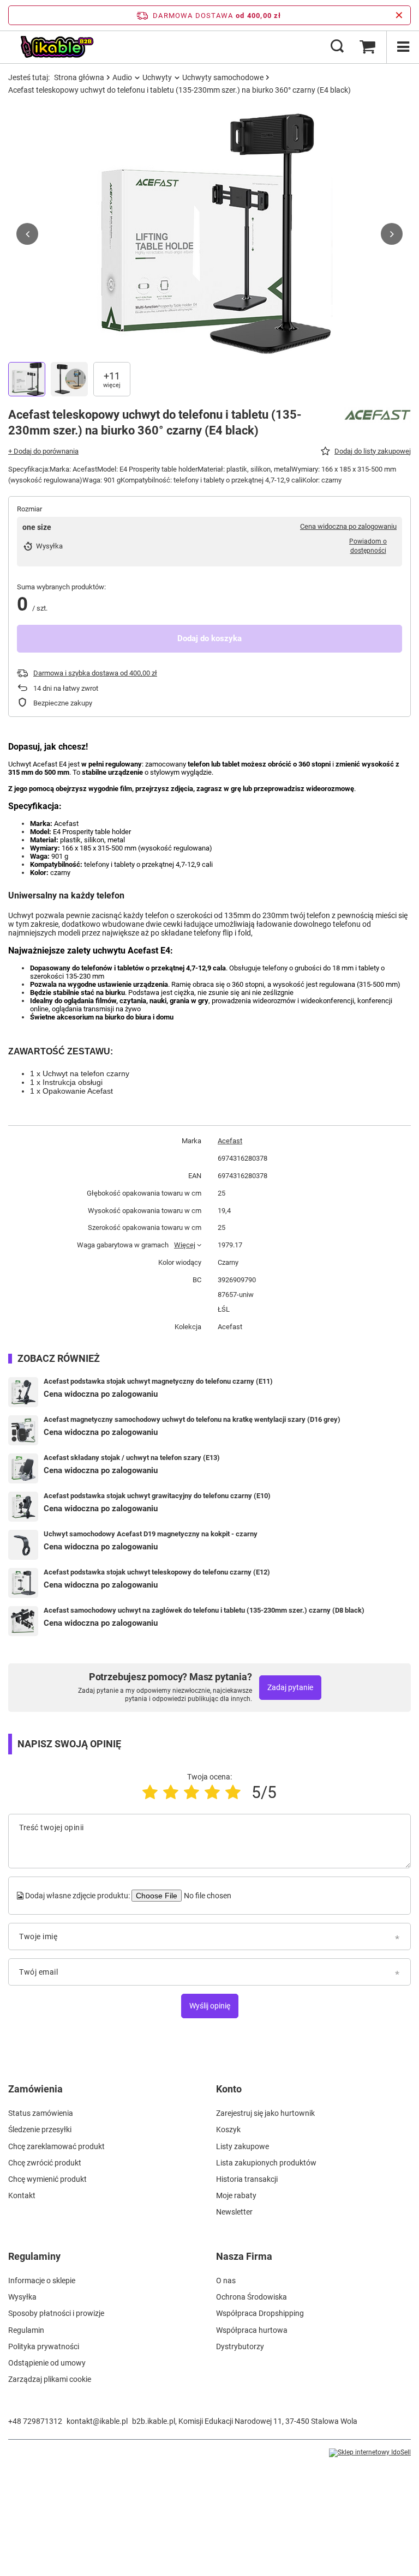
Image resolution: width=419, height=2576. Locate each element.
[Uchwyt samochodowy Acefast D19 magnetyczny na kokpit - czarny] (23, 1545)
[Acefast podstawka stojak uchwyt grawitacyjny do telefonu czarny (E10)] (23, 1507)
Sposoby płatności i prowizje (56, 2313)
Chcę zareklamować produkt (56, 2146)
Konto (229, 2089)
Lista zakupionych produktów (266, 2163)
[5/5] (233, 1792)
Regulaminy (34, 2256)
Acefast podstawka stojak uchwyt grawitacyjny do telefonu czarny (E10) (157, 1496)
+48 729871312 (35, 2421)
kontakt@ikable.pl (97, 2421)
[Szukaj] (337, 47)
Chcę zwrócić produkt (45, 2163)
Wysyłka (22, 2297)
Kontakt (22, 2195)
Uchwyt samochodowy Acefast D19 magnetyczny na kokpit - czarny (151, 1534)
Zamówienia (35, 2089)
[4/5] (212, 1792)
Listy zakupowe (243, 2146)
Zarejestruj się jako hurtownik (265, 2113)
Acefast (230, 1141)
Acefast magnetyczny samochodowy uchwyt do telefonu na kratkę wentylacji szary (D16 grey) (192, 1419)
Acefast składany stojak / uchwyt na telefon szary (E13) (132, 1458)
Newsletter (234, 2212)
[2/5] (171, 1792)
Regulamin (26, 2330)
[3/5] (191, 1792)
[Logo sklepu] (57, 47)
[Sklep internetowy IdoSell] (370, 2453)
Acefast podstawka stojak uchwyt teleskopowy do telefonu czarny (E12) (157, 1572)
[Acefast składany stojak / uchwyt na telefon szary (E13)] (23, 1468)
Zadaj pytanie (290, 1687)
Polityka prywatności (44, 2346)
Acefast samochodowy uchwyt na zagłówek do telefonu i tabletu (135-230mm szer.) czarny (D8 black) (204, 1610)
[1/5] (150, 1792)
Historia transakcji (247, 2179)
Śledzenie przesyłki (40, 2129)
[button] (27, 234)
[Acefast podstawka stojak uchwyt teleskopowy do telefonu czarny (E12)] (23, 1583)
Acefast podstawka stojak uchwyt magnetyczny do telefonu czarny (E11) (158, 1381)
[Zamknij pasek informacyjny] (399, 15)
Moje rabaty (236, 2195)
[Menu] (403, 47)
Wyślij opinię (210, 2006)
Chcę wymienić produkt (47, 2179)
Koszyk (228, 2129)
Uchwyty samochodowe (223, 77)
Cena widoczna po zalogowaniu (348, 526)
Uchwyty (157, 77)
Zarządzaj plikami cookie (50, 2379)
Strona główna (79, 77)
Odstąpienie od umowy (47, 2363)
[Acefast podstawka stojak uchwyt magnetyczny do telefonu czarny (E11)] (23, 1392)
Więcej (185, 1245)
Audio (122, 77)
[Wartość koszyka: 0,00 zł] (367, 47)
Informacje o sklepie (42, 2281)
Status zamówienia (41, 2113)
